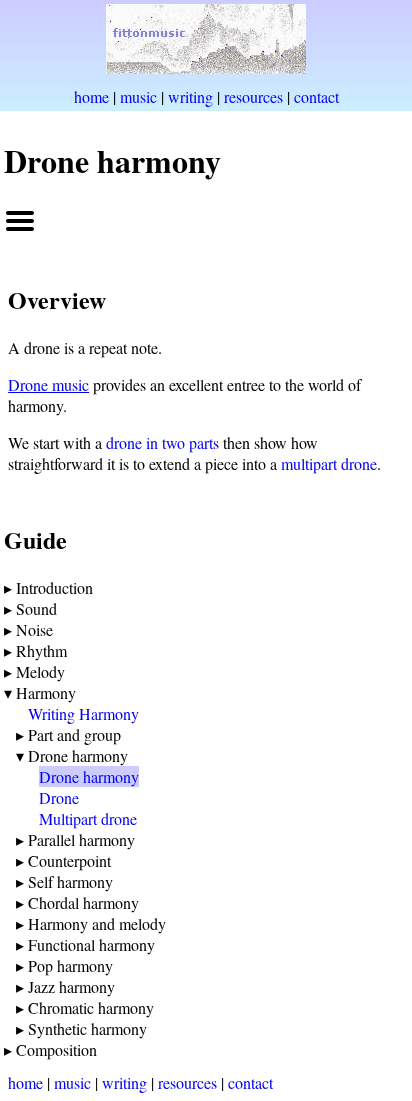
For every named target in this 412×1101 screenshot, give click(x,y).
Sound (36, 608)
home (91, 96)
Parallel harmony (81, 839)
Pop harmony (70, 965)
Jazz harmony (71, 986)
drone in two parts (162, 442)
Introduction (54, 587)
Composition (56, 1049)
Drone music (48, 384)
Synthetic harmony (87, 1028)
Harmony (46, 692)
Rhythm (41, 650)
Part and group (74, 734)
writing (190, 96)
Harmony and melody (97, 923)
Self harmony (70, 881)
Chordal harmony (83, 902)
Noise (34, 629)
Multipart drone (88, 818)
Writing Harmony (83, 713)
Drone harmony (78, 755)
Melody (40, 671)
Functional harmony (91, 944)
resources (253, 96)
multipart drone (329, 463)
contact (316, 96)
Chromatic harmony (91, 1007)
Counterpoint (69, 860)
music (138, 96)
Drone (59, 797)
